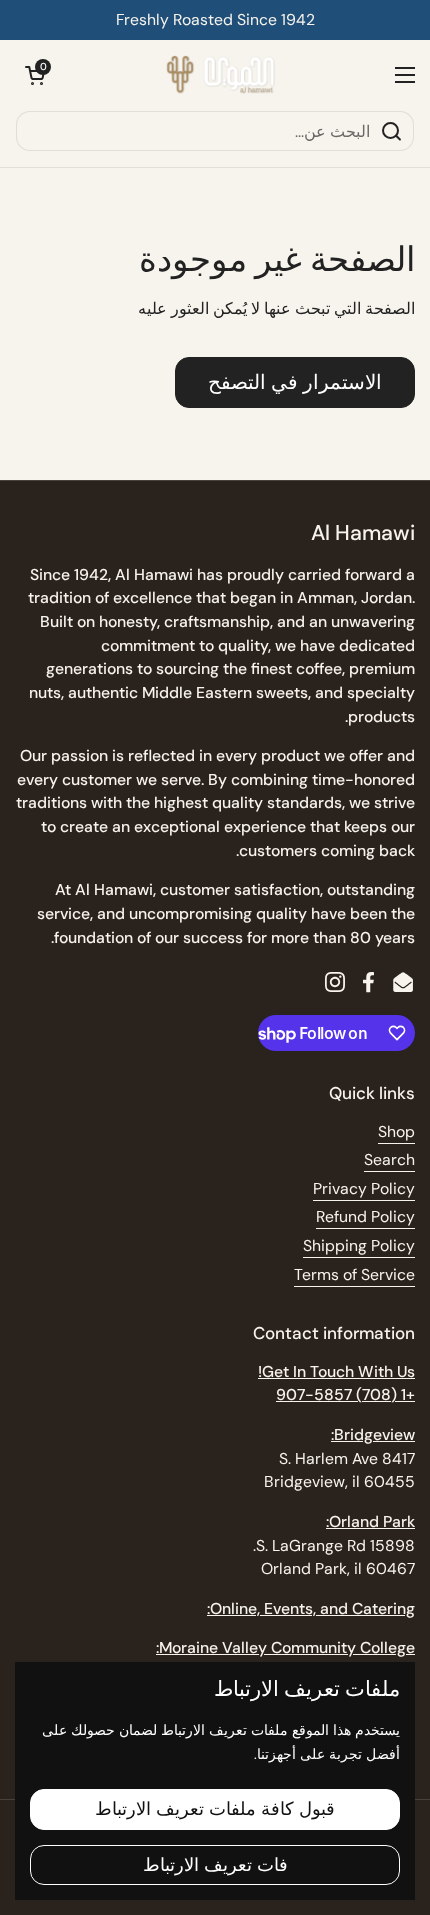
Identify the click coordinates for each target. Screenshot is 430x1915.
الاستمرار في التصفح (295, 382)
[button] (35, 75)
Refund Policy (365, 1216)
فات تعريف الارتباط (215, 1865)
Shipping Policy (359, 1245)
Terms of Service (354, 1274)
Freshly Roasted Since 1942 (215, 19)
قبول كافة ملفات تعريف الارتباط (215, 1809)
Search (389, 1159)
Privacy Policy (364, 1188)
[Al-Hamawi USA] (220, 75)
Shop (396, 1131)
